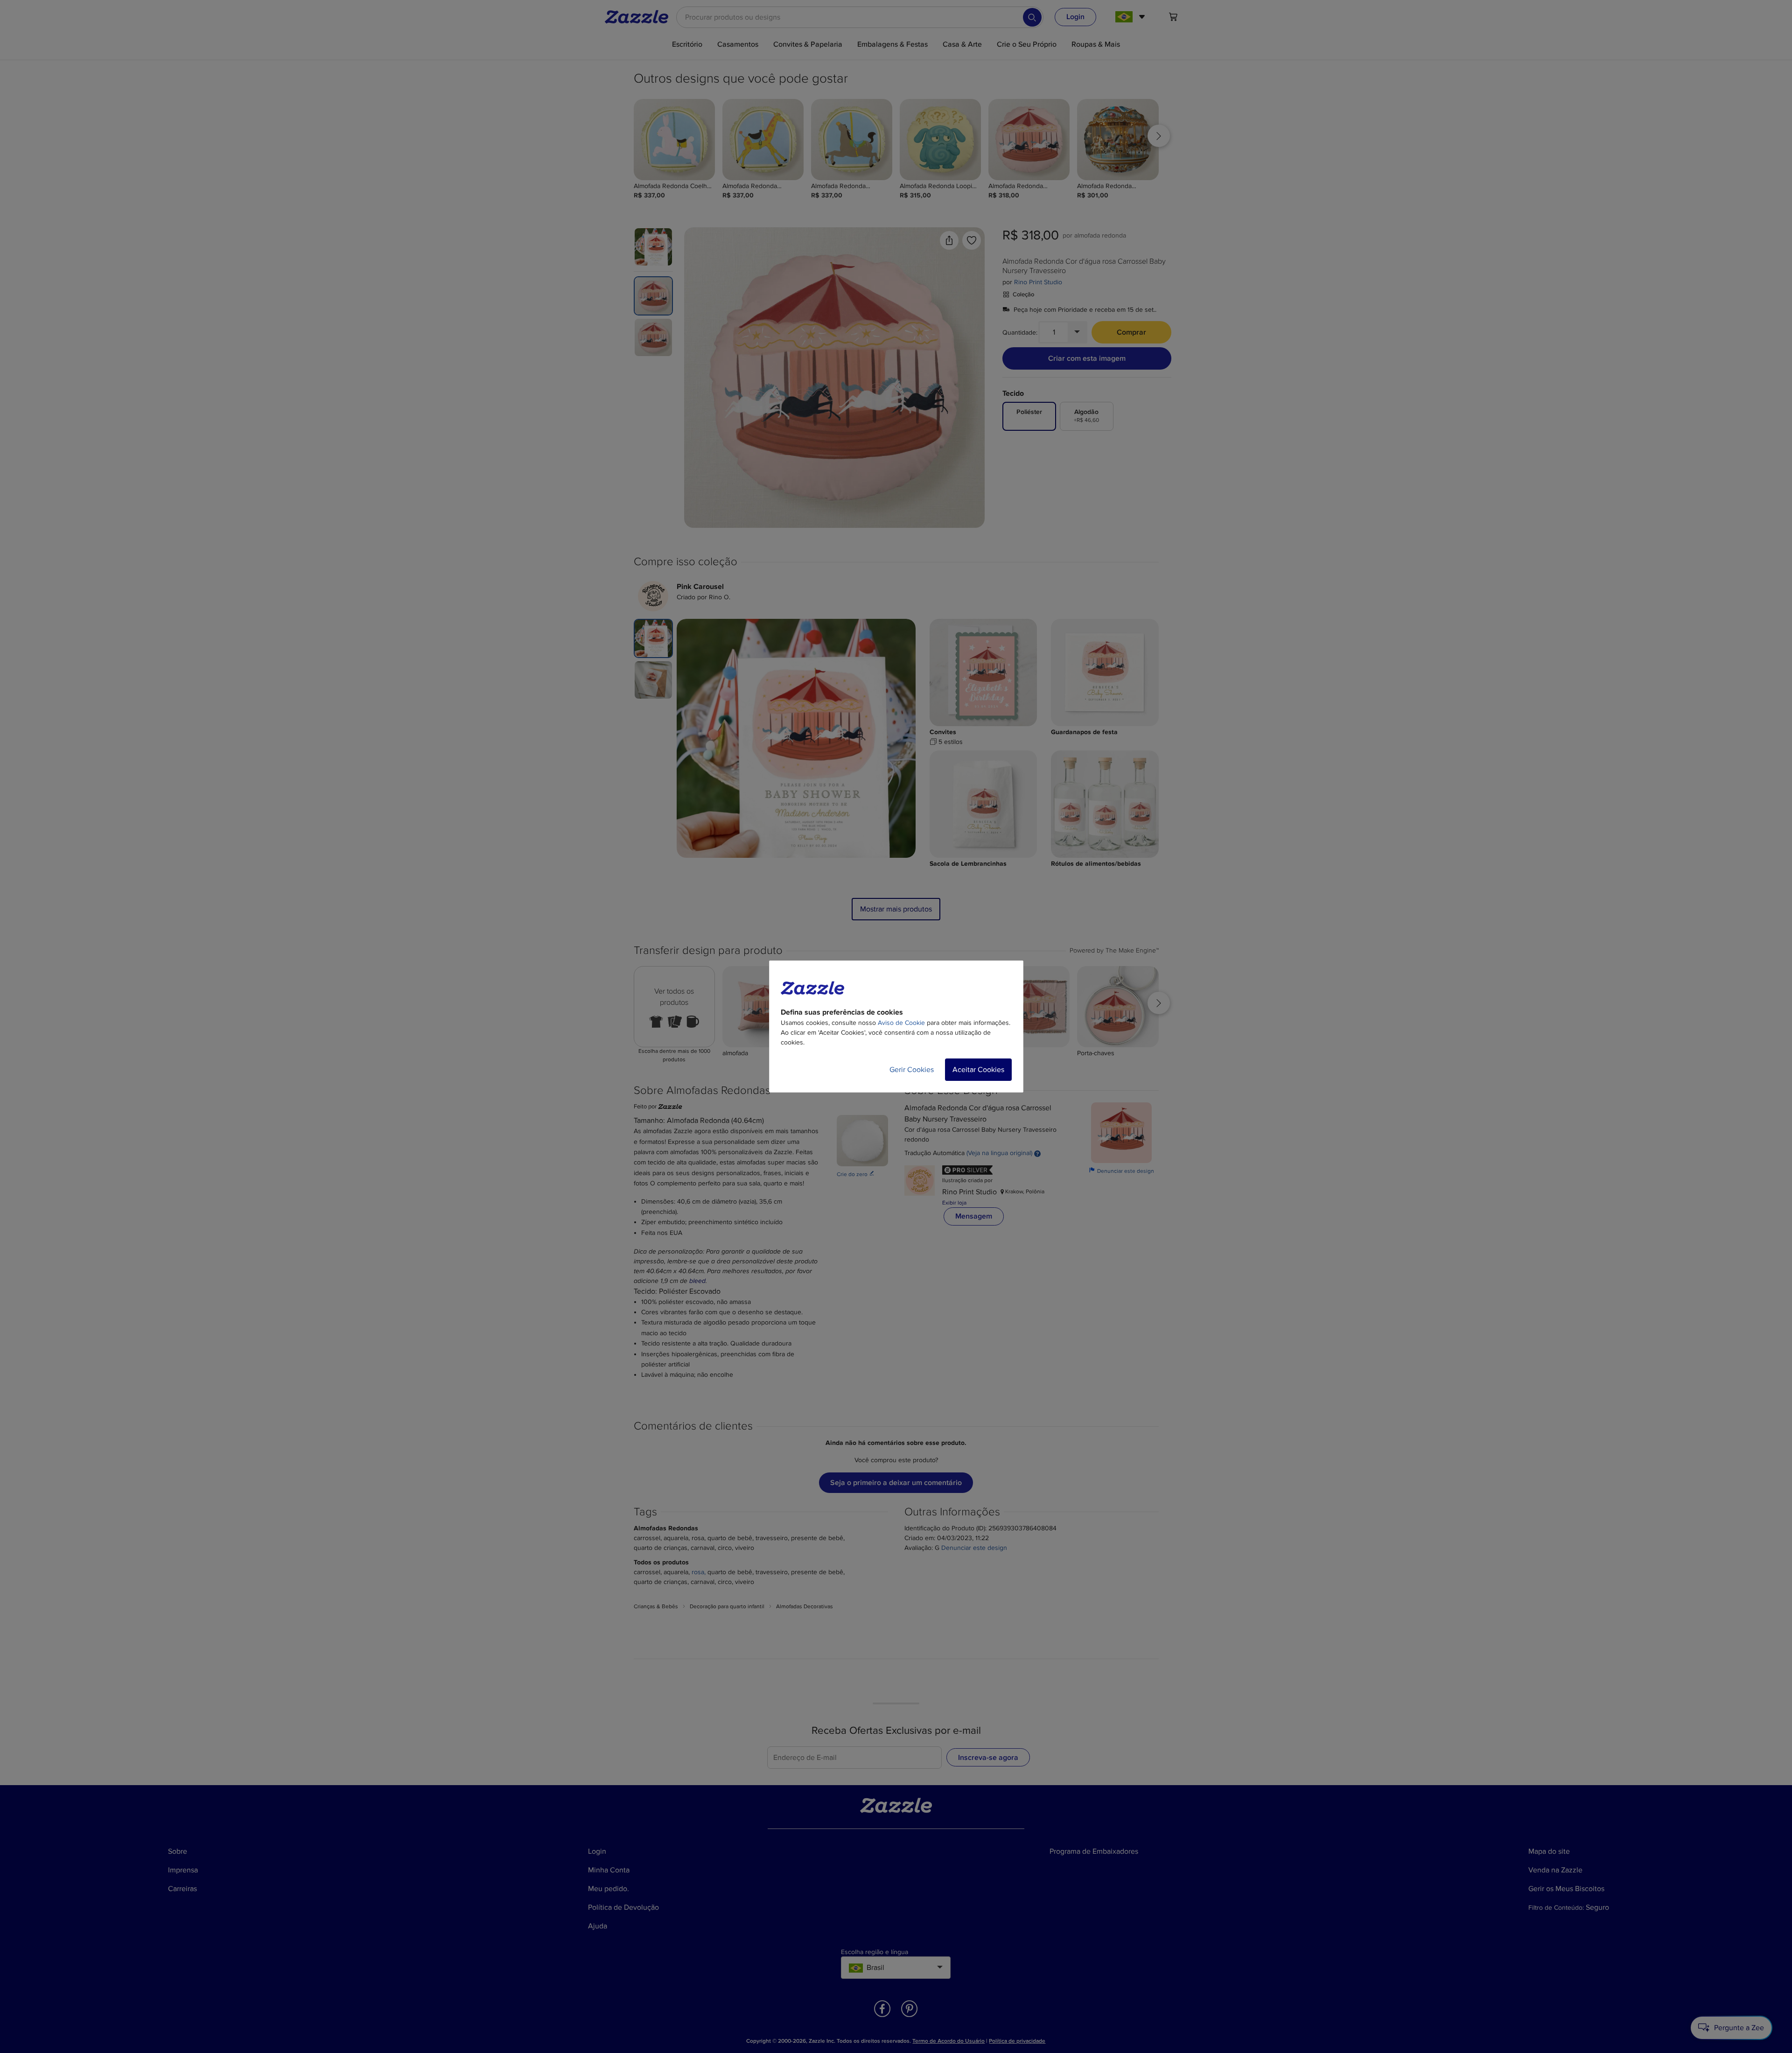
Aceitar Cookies (978, 1070)
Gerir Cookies (912, 1070)
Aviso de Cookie (901, 1023)
